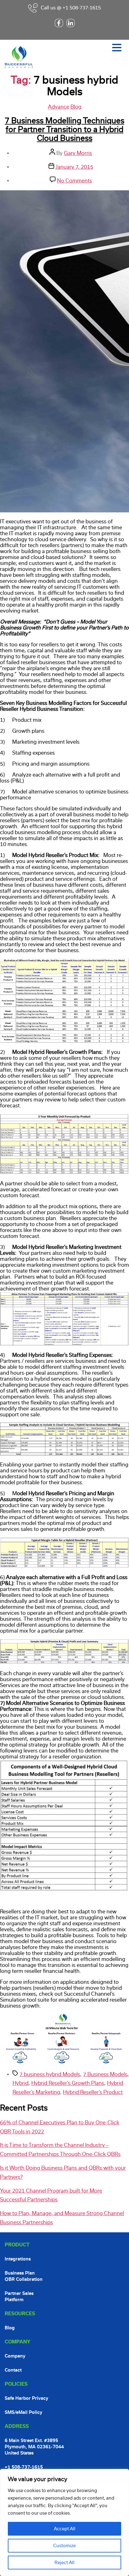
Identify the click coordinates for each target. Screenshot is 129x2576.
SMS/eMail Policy (23, 2412)
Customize (64, 2546)
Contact (13, 2370)
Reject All (64, 2563)
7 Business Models (105, 2074)
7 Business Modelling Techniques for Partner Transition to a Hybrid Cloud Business (64, 129)
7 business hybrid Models (50, 2074)
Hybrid (21, 2083)
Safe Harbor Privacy (26, 2398)
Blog (76, 107)
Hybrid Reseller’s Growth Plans (68, 2083)
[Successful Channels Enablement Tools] (64, 2062)
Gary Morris (78, 153)
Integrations (18, 2259)
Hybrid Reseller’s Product (93, 2092)
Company (15, 2356)
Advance (59, 107)
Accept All (65, 2529)
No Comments (75, 181)
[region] (64, 2522)
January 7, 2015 (74, 167)
